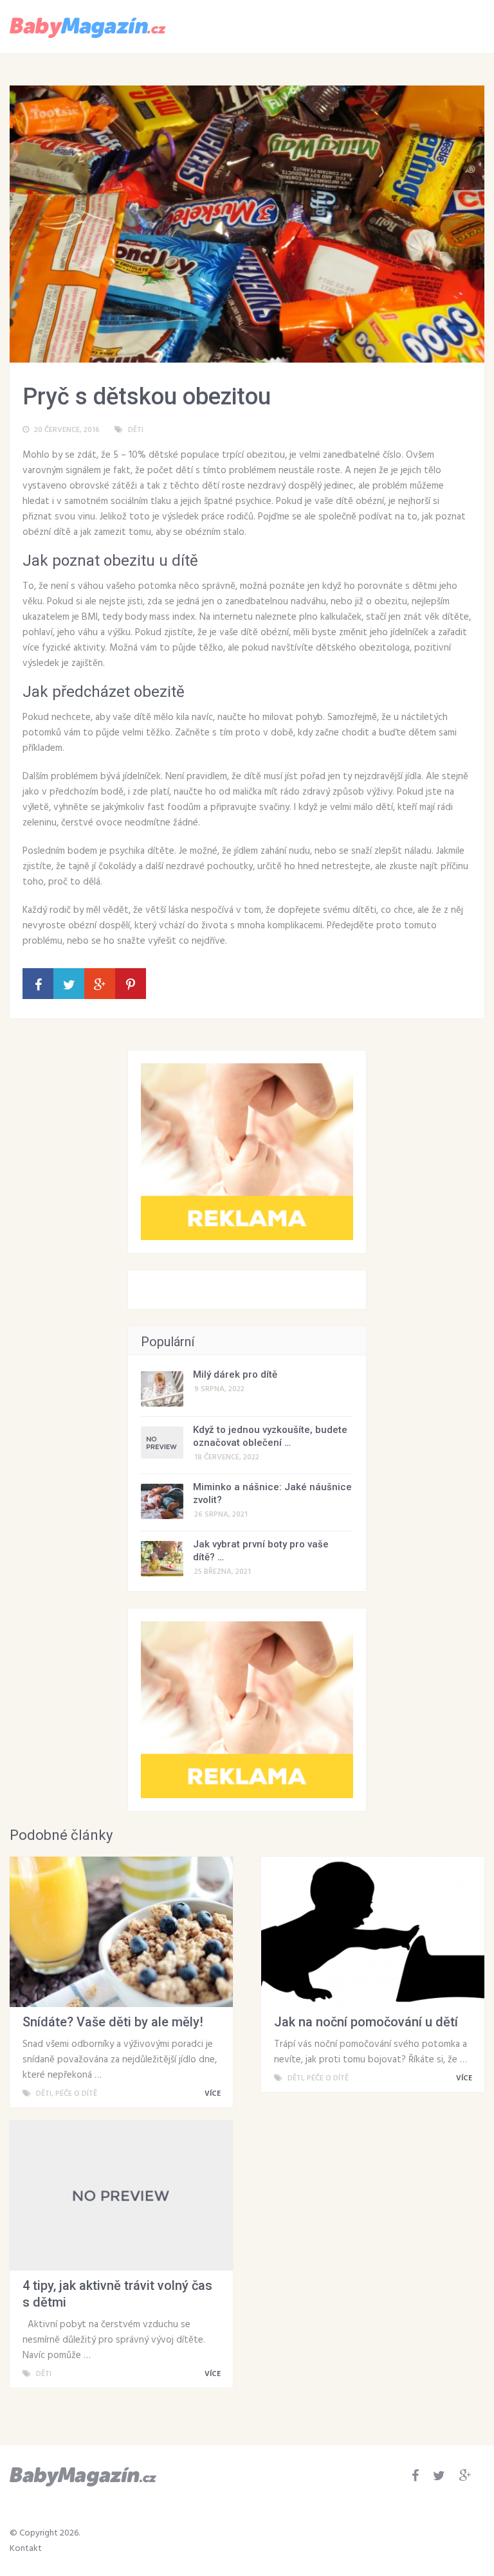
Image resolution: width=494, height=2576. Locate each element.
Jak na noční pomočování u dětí (366, 2022)
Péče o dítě (76, 2094)
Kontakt (26, 2549)
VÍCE (214, 2094)
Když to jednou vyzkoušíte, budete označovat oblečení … (270, 1436)
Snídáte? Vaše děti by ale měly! (113, 2022)
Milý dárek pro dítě (235, 1374)
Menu (447, 26)
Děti (136, 430)
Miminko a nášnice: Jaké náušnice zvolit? (272, 1493)
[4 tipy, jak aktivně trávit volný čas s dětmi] (121, 2195)
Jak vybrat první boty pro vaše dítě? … (261, 1551)
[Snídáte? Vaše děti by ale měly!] (121, 1932)
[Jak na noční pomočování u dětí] (373, 1932)
